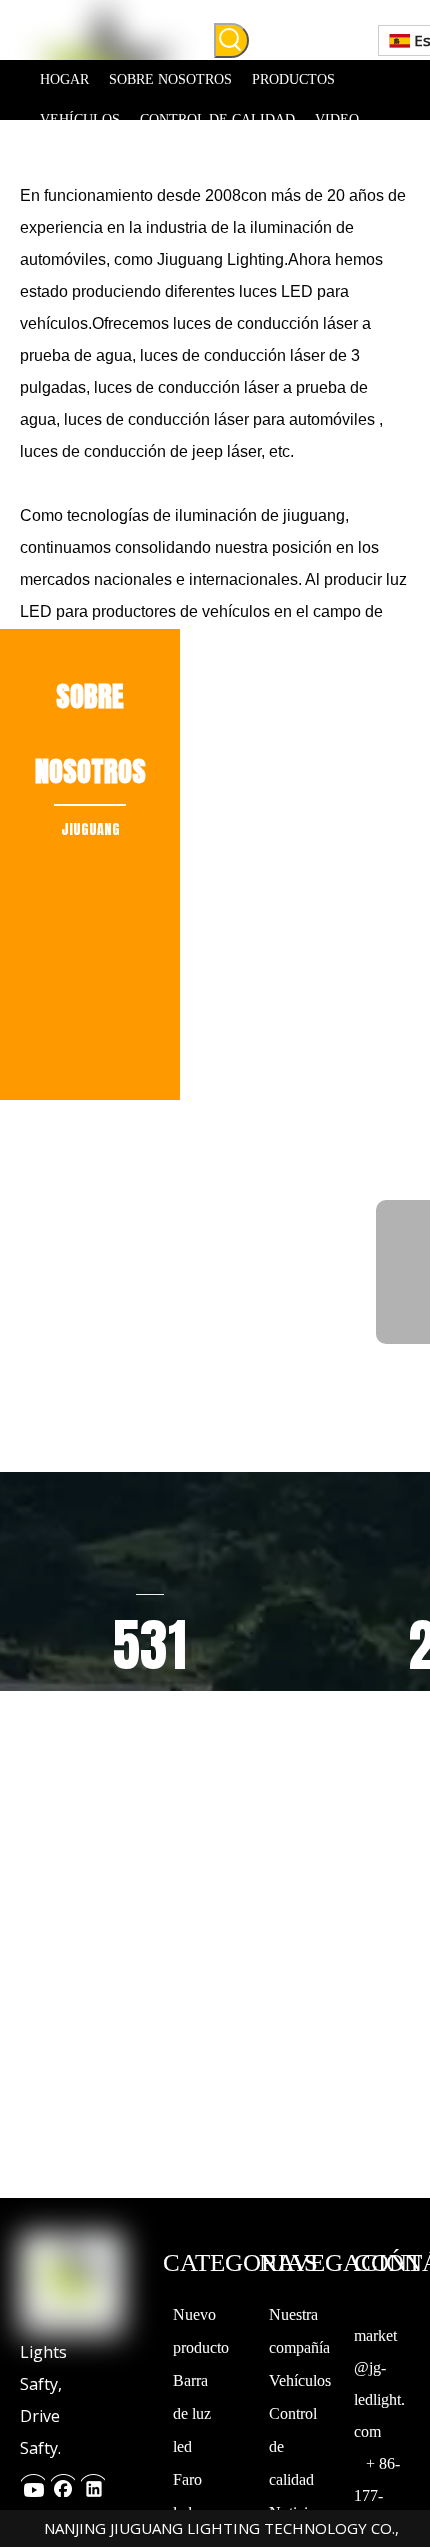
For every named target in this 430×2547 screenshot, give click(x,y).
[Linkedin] (93, 2483)
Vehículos (300, 2380)
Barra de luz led (192, 2413)
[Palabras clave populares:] (231, 40)
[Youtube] (33, 2483)
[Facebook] (63, 2483)
